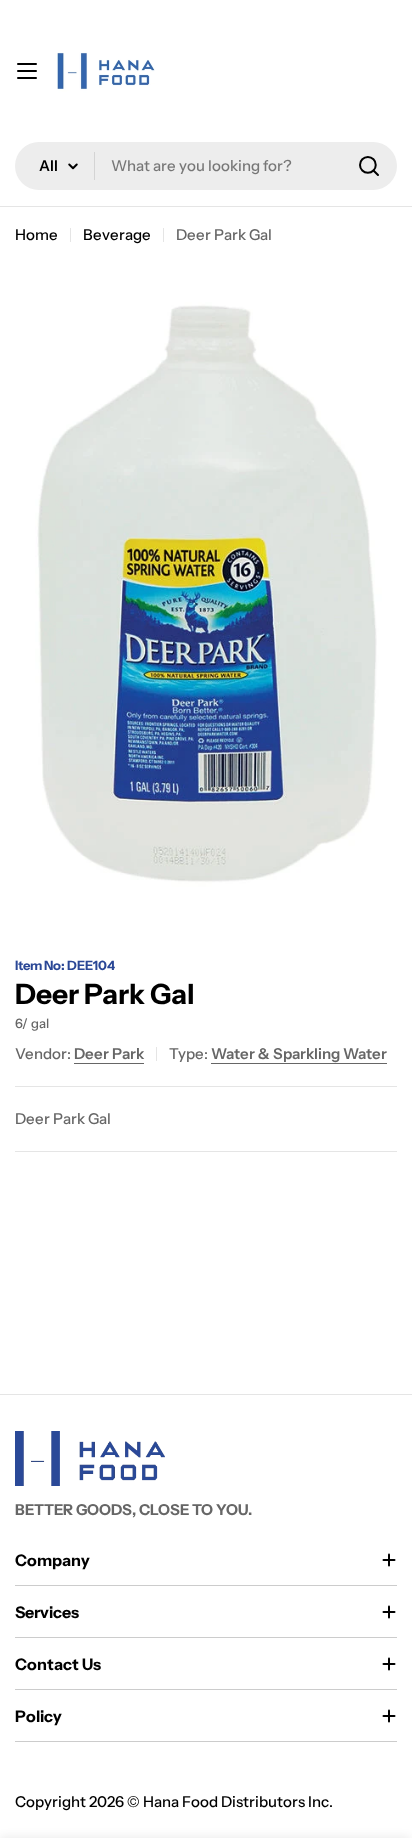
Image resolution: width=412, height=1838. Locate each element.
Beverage (117, 234)
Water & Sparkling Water (299, 1053)
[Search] (369, 166)
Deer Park (109, 1053)
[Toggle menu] (27, 71)
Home (36, 234)
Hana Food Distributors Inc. (238, 1801)
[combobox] (206, 166)
